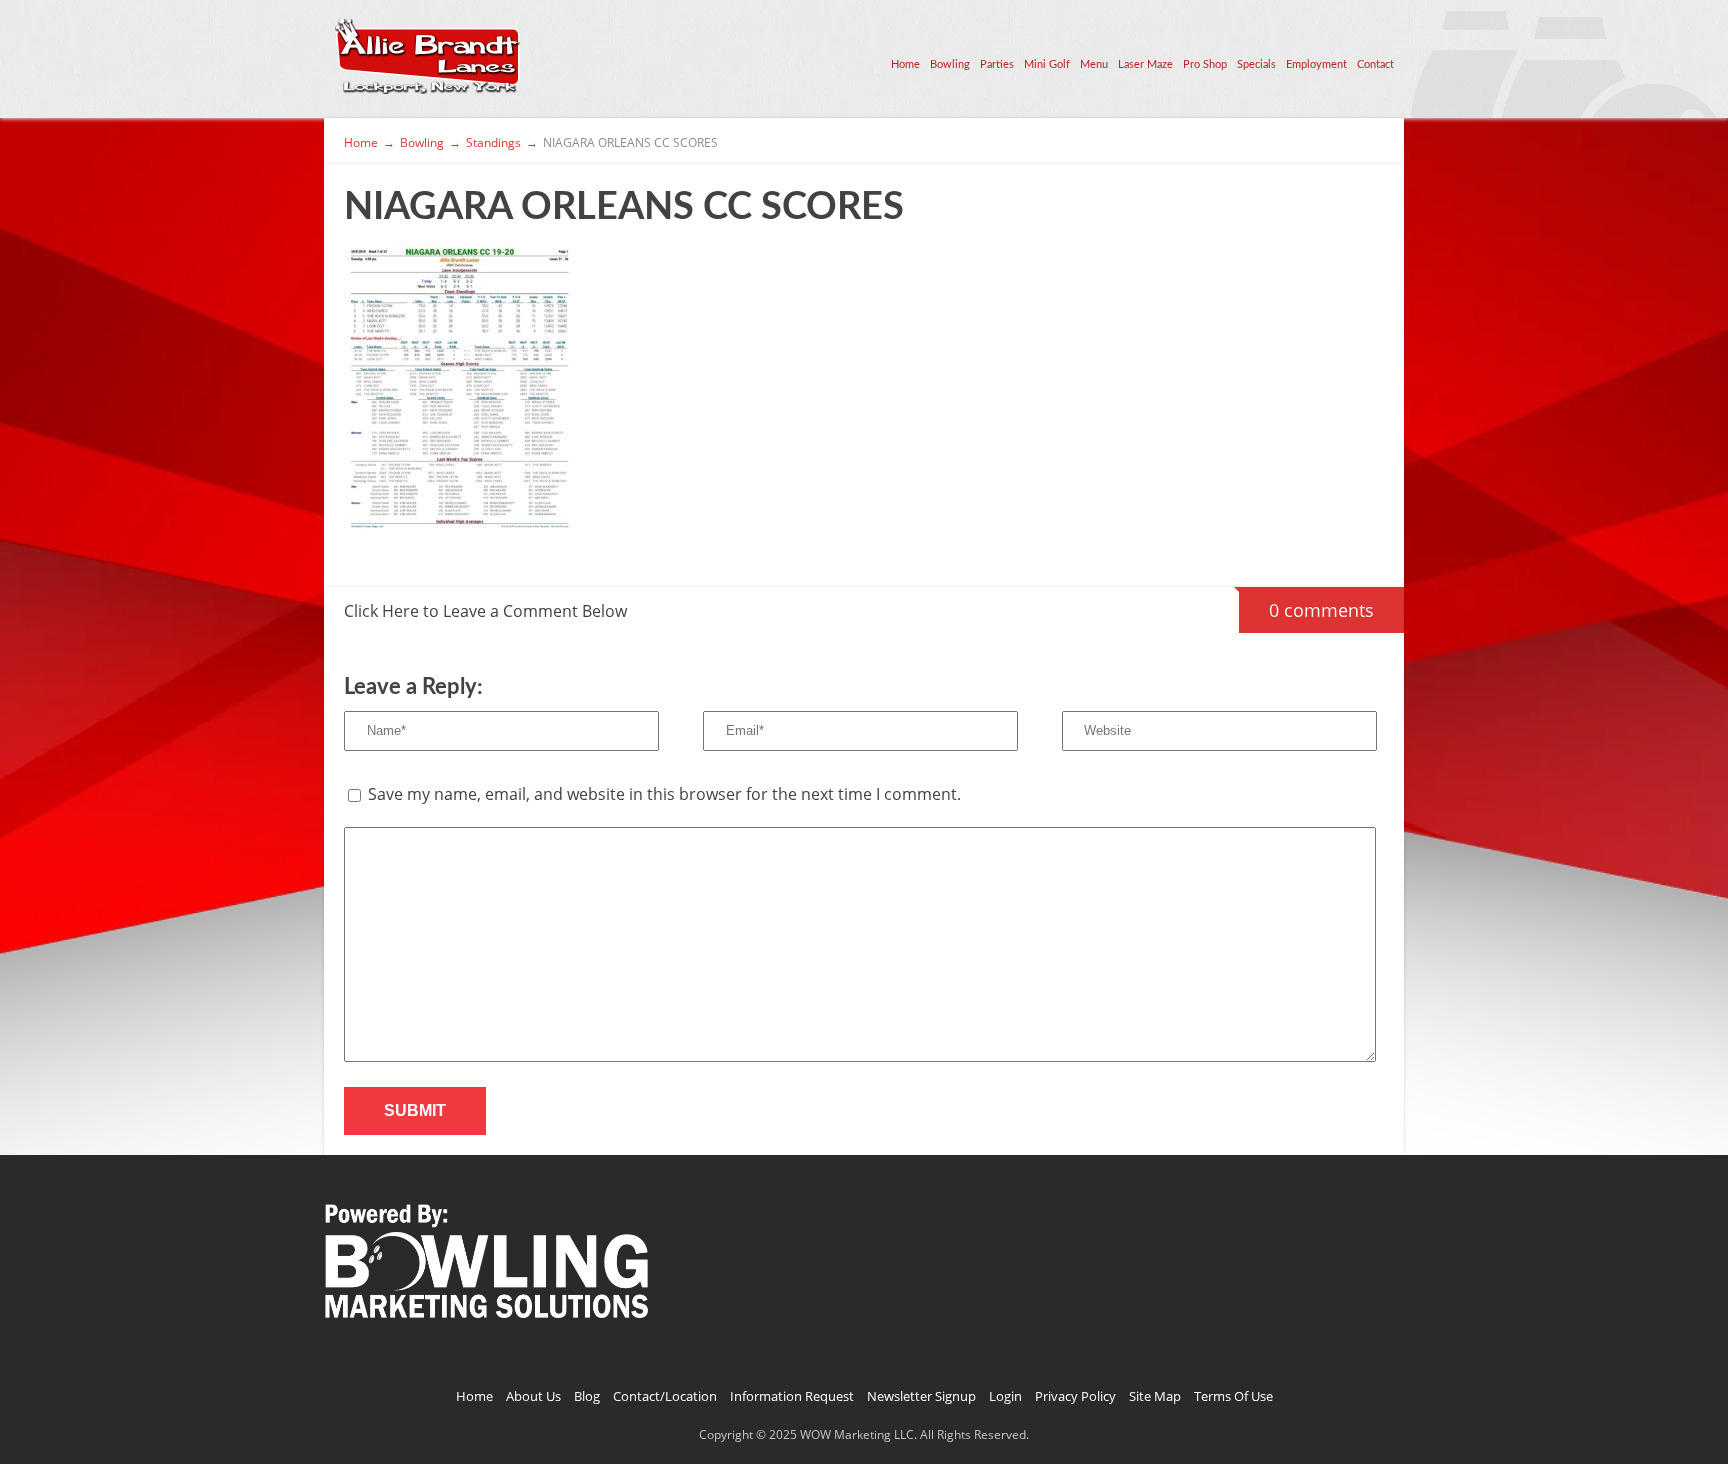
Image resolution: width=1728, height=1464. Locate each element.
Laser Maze (1145, 64)
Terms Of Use (1233, 1396)
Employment (1316, 64)
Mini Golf (1047, 64)
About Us (533, 1396)
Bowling (950, 64)
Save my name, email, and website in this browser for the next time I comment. (664, 794)
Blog (587, 1396)
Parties (997, 64)
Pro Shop (1205, 64)
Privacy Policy (1075, 1396)
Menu (1094, 64)
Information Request (792, 1396)
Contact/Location (665, 1396)
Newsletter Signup (921, 1396)
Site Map (1155, 1396)
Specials (1256, 64)
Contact (1375, 64)
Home (905, 64)
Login (1005, 1396)
